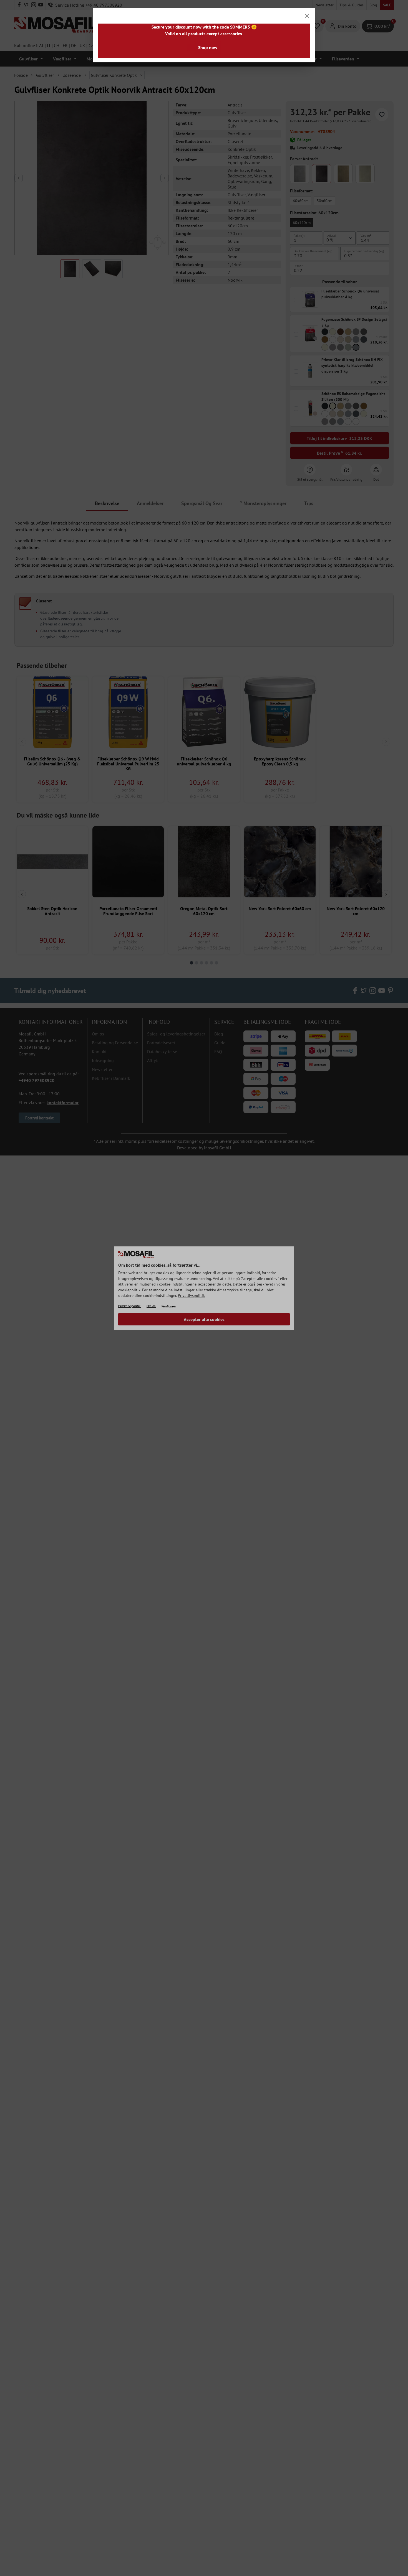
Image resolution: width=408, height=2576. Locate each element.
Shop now (208, 47)
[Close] (307, 16)
